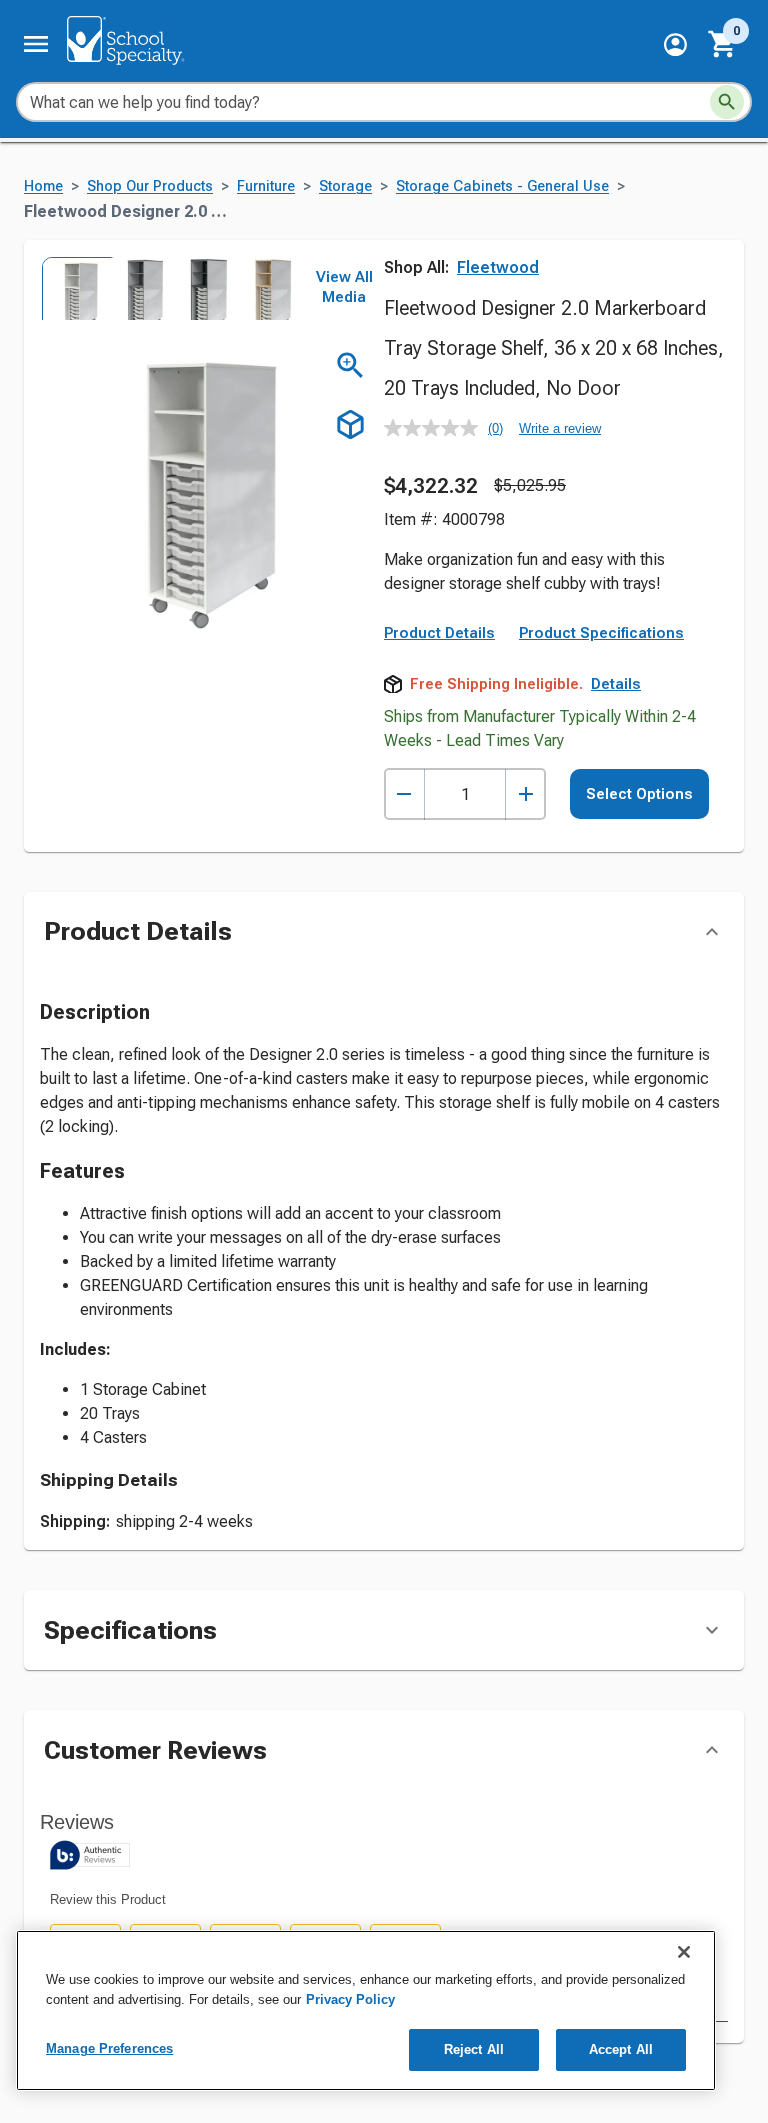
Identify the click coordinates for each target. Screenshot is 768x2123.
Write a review (560, 428)
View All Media (344, 287)
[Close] (684, 1952)
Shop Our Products (150, 186)
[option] (72, 288)
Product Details (439, 633)
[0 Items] (723, 44)
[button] (675, 44)
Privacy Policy (350, 1999)
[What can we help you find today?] (727, 102)
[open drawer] (36, 44)
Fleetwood (498, 267)
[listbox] (168, 288)
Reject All (474, 2049)
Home (43, 186)
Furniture (266, 186)
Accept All (621, 2049)
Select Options (639, 794)
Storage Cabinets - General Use (502, 186)
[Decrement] (404, 794)
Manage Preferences (109, 2048)
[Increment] (525, 794)
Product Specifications (601, 633)
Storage (345, 186)
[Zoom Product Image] (350, 365)
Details (616, 684)
